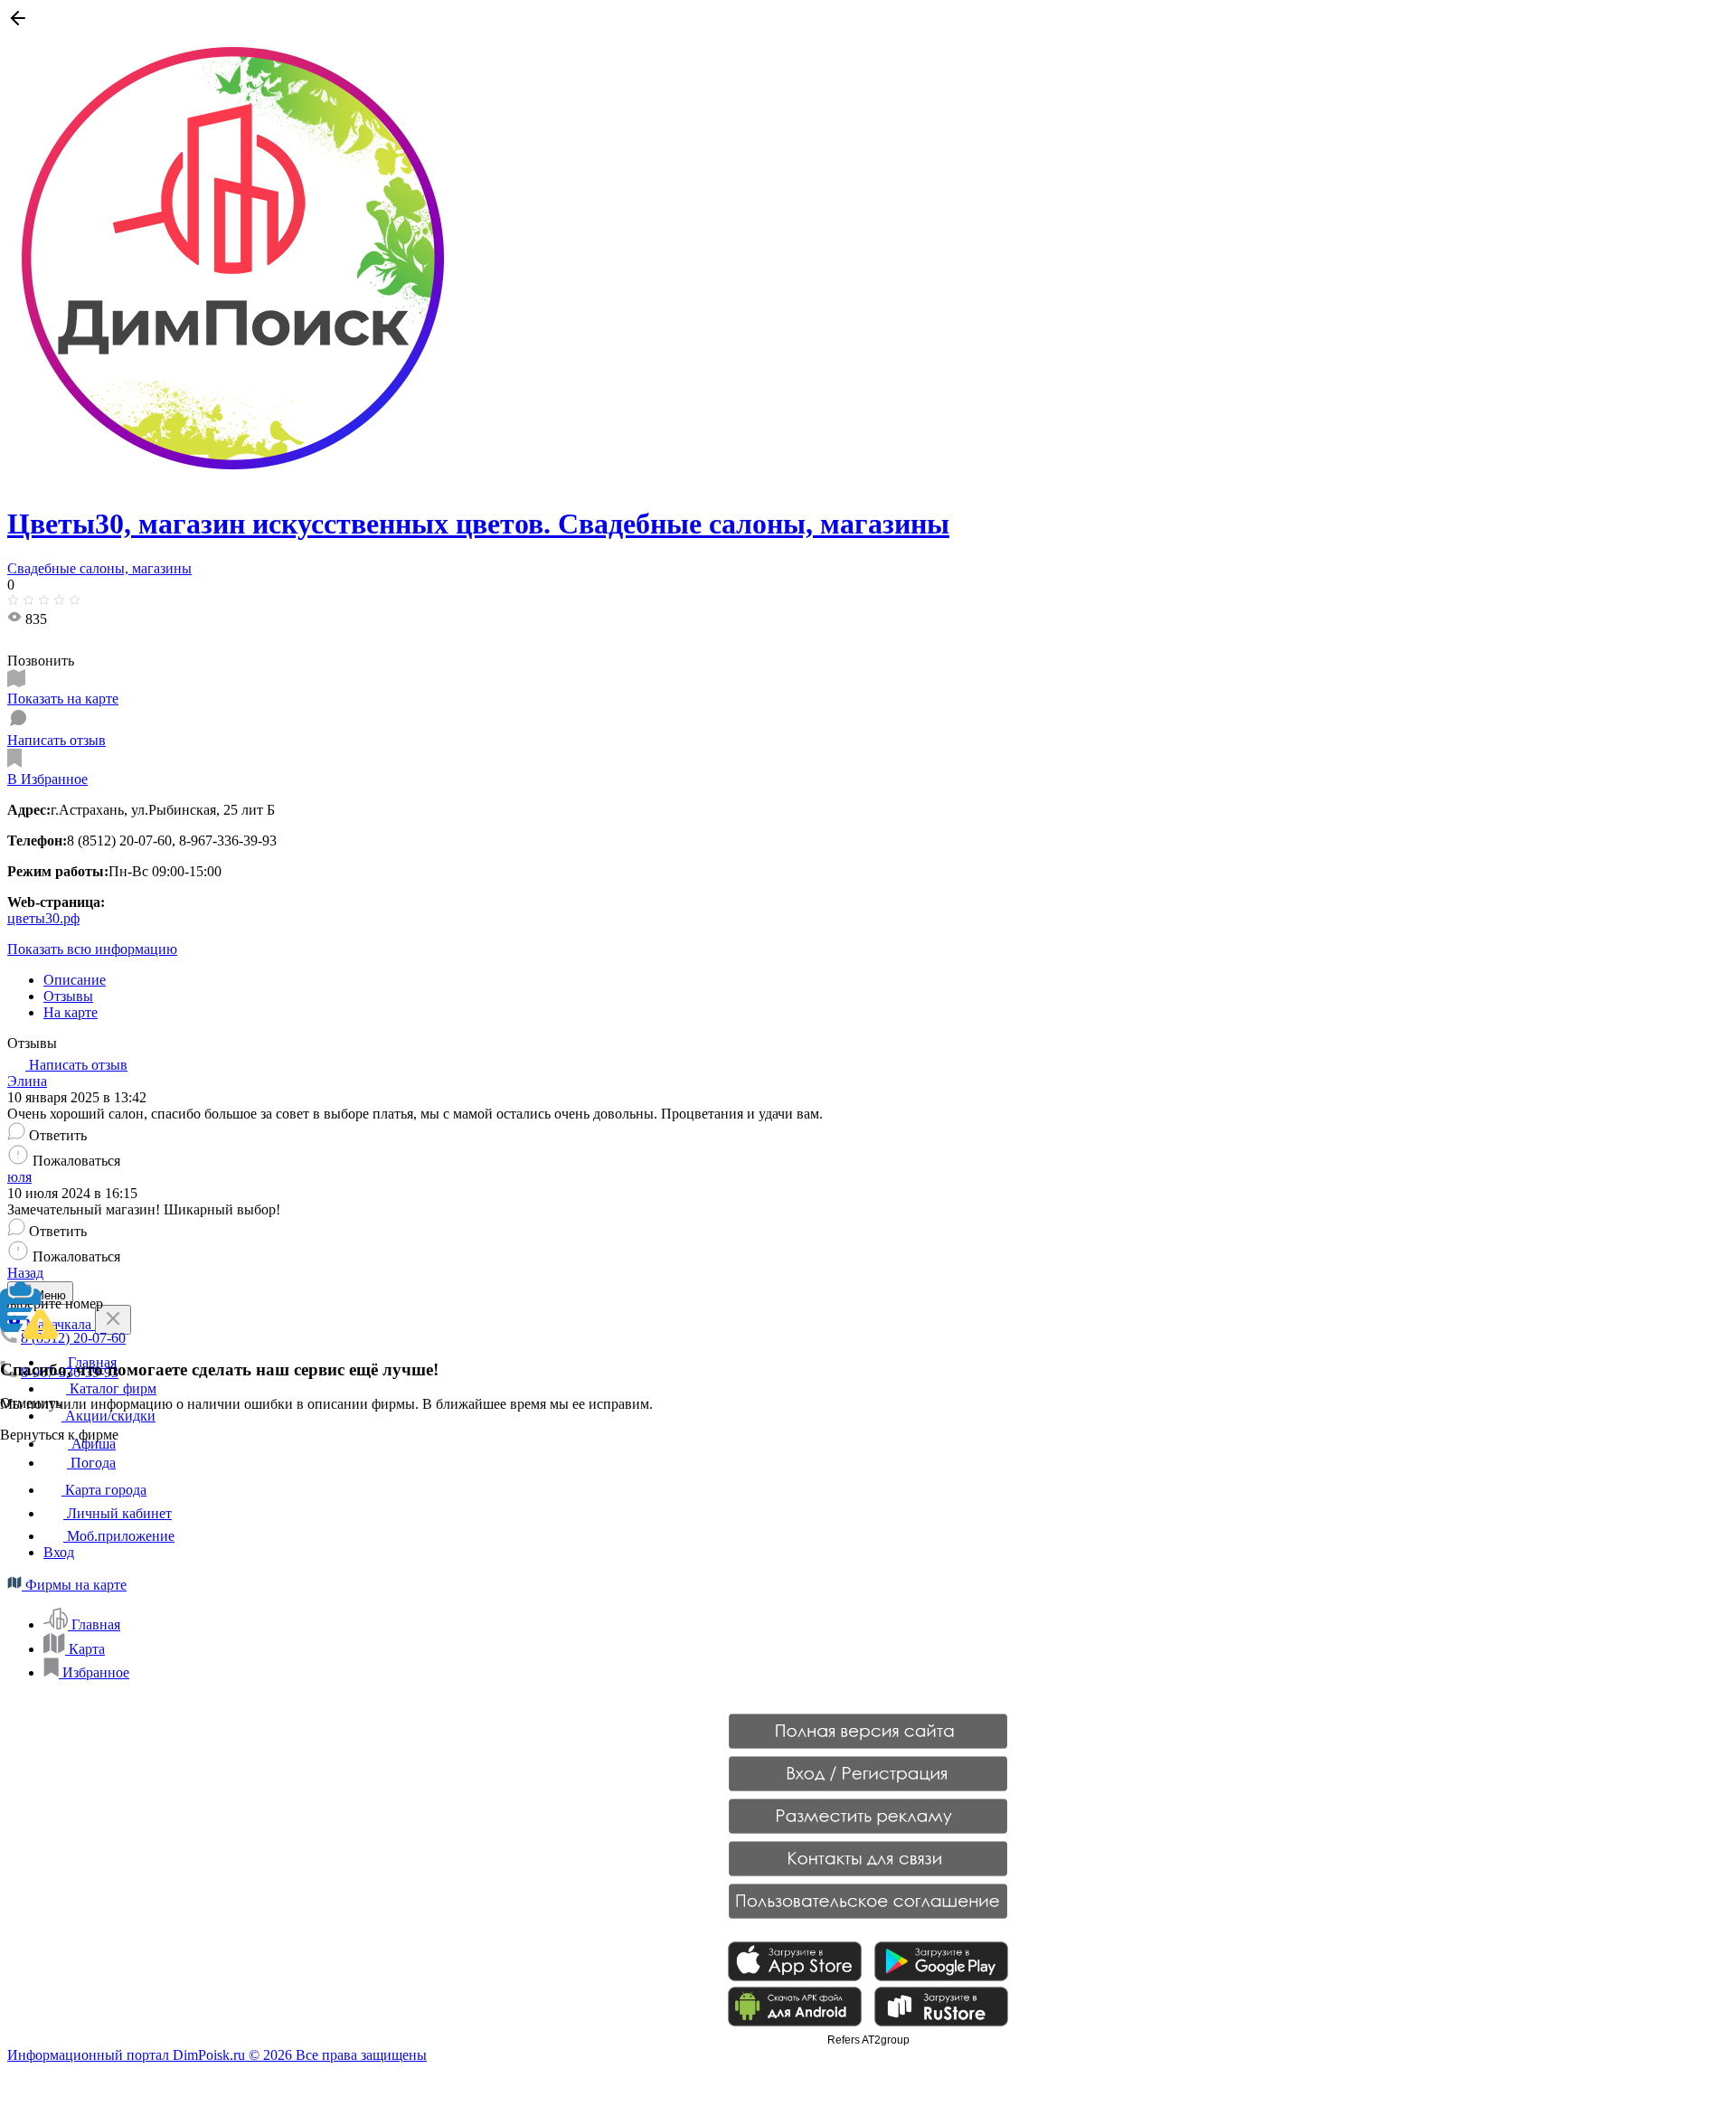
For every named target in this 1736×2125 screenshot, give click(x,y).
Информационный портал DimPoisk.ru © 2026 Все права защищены (217, 2055)
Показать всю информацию (92, 949)
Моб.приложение (119, 1536)
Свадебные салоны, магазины (99, 568)
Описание (75, 980)
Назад (25, 1273)
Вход (59, 1552)
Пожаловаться (76, 1161)
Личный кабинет (118, 1513)
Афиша (92, 1444)
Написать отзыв (76, 1065)
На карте (71, 1012)
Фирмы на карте (74, 1585)
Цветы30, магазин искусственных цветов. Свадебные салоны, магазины (478, 524)
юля (19, 1177)
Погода (91, 1463)
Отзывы (68, 996)
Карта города (104, 1490)
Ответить (58, 1135)
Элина (27, 1081)
